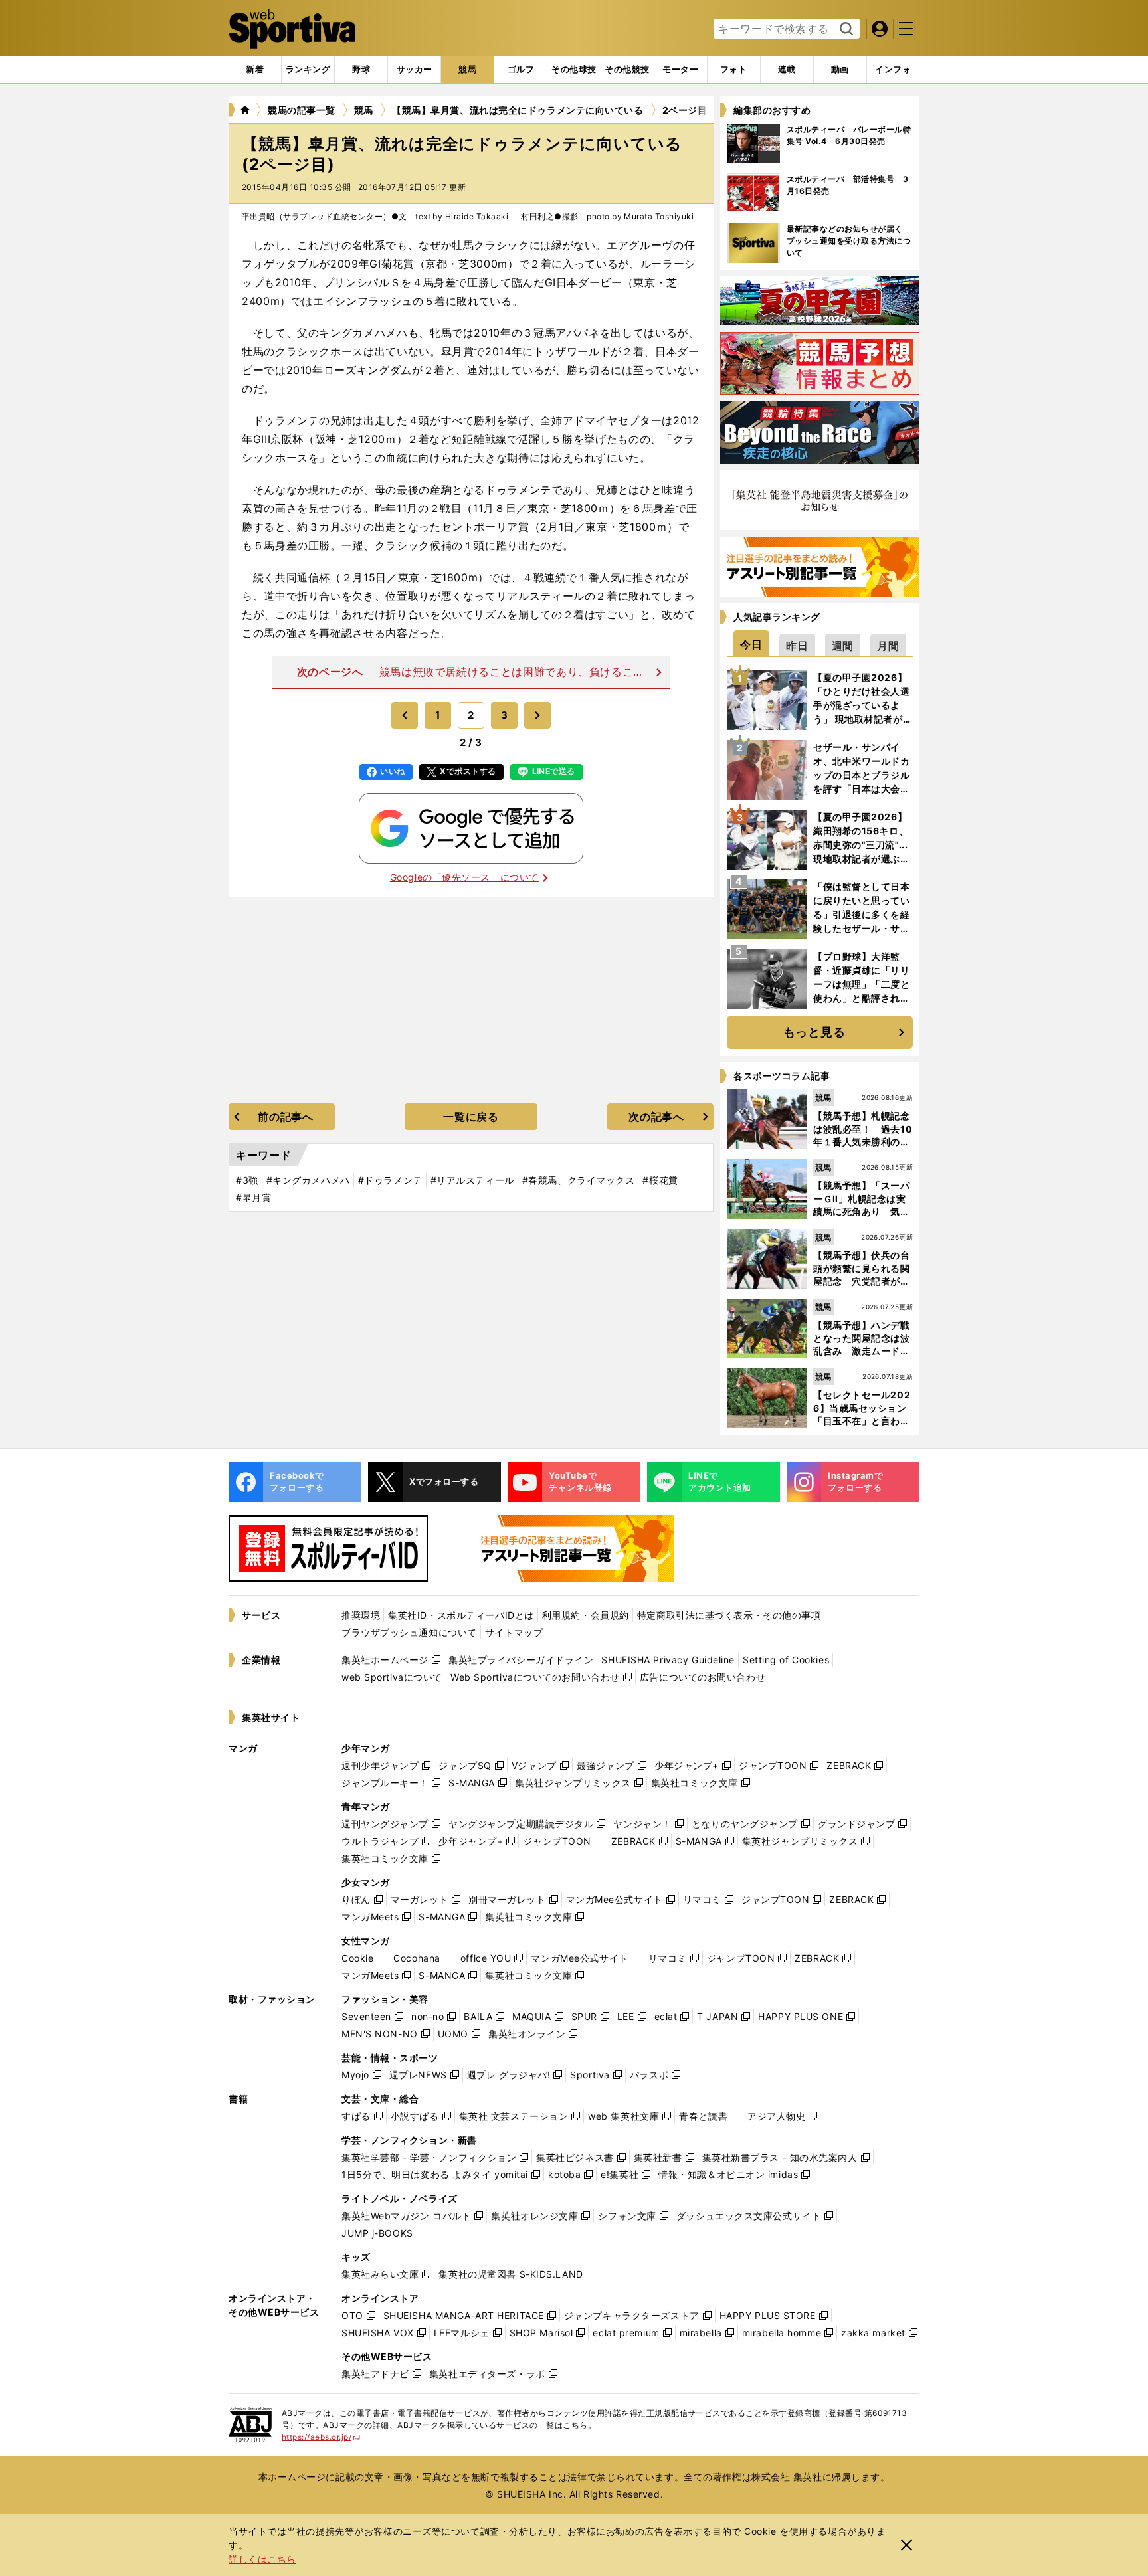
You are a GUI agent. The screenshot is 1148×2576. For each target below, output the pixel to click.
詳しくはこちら (262, 2559)
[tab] (361, 70)
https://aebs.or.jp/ (321, 2437)
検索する (845, 29)
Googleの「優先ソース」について (464, 877)
